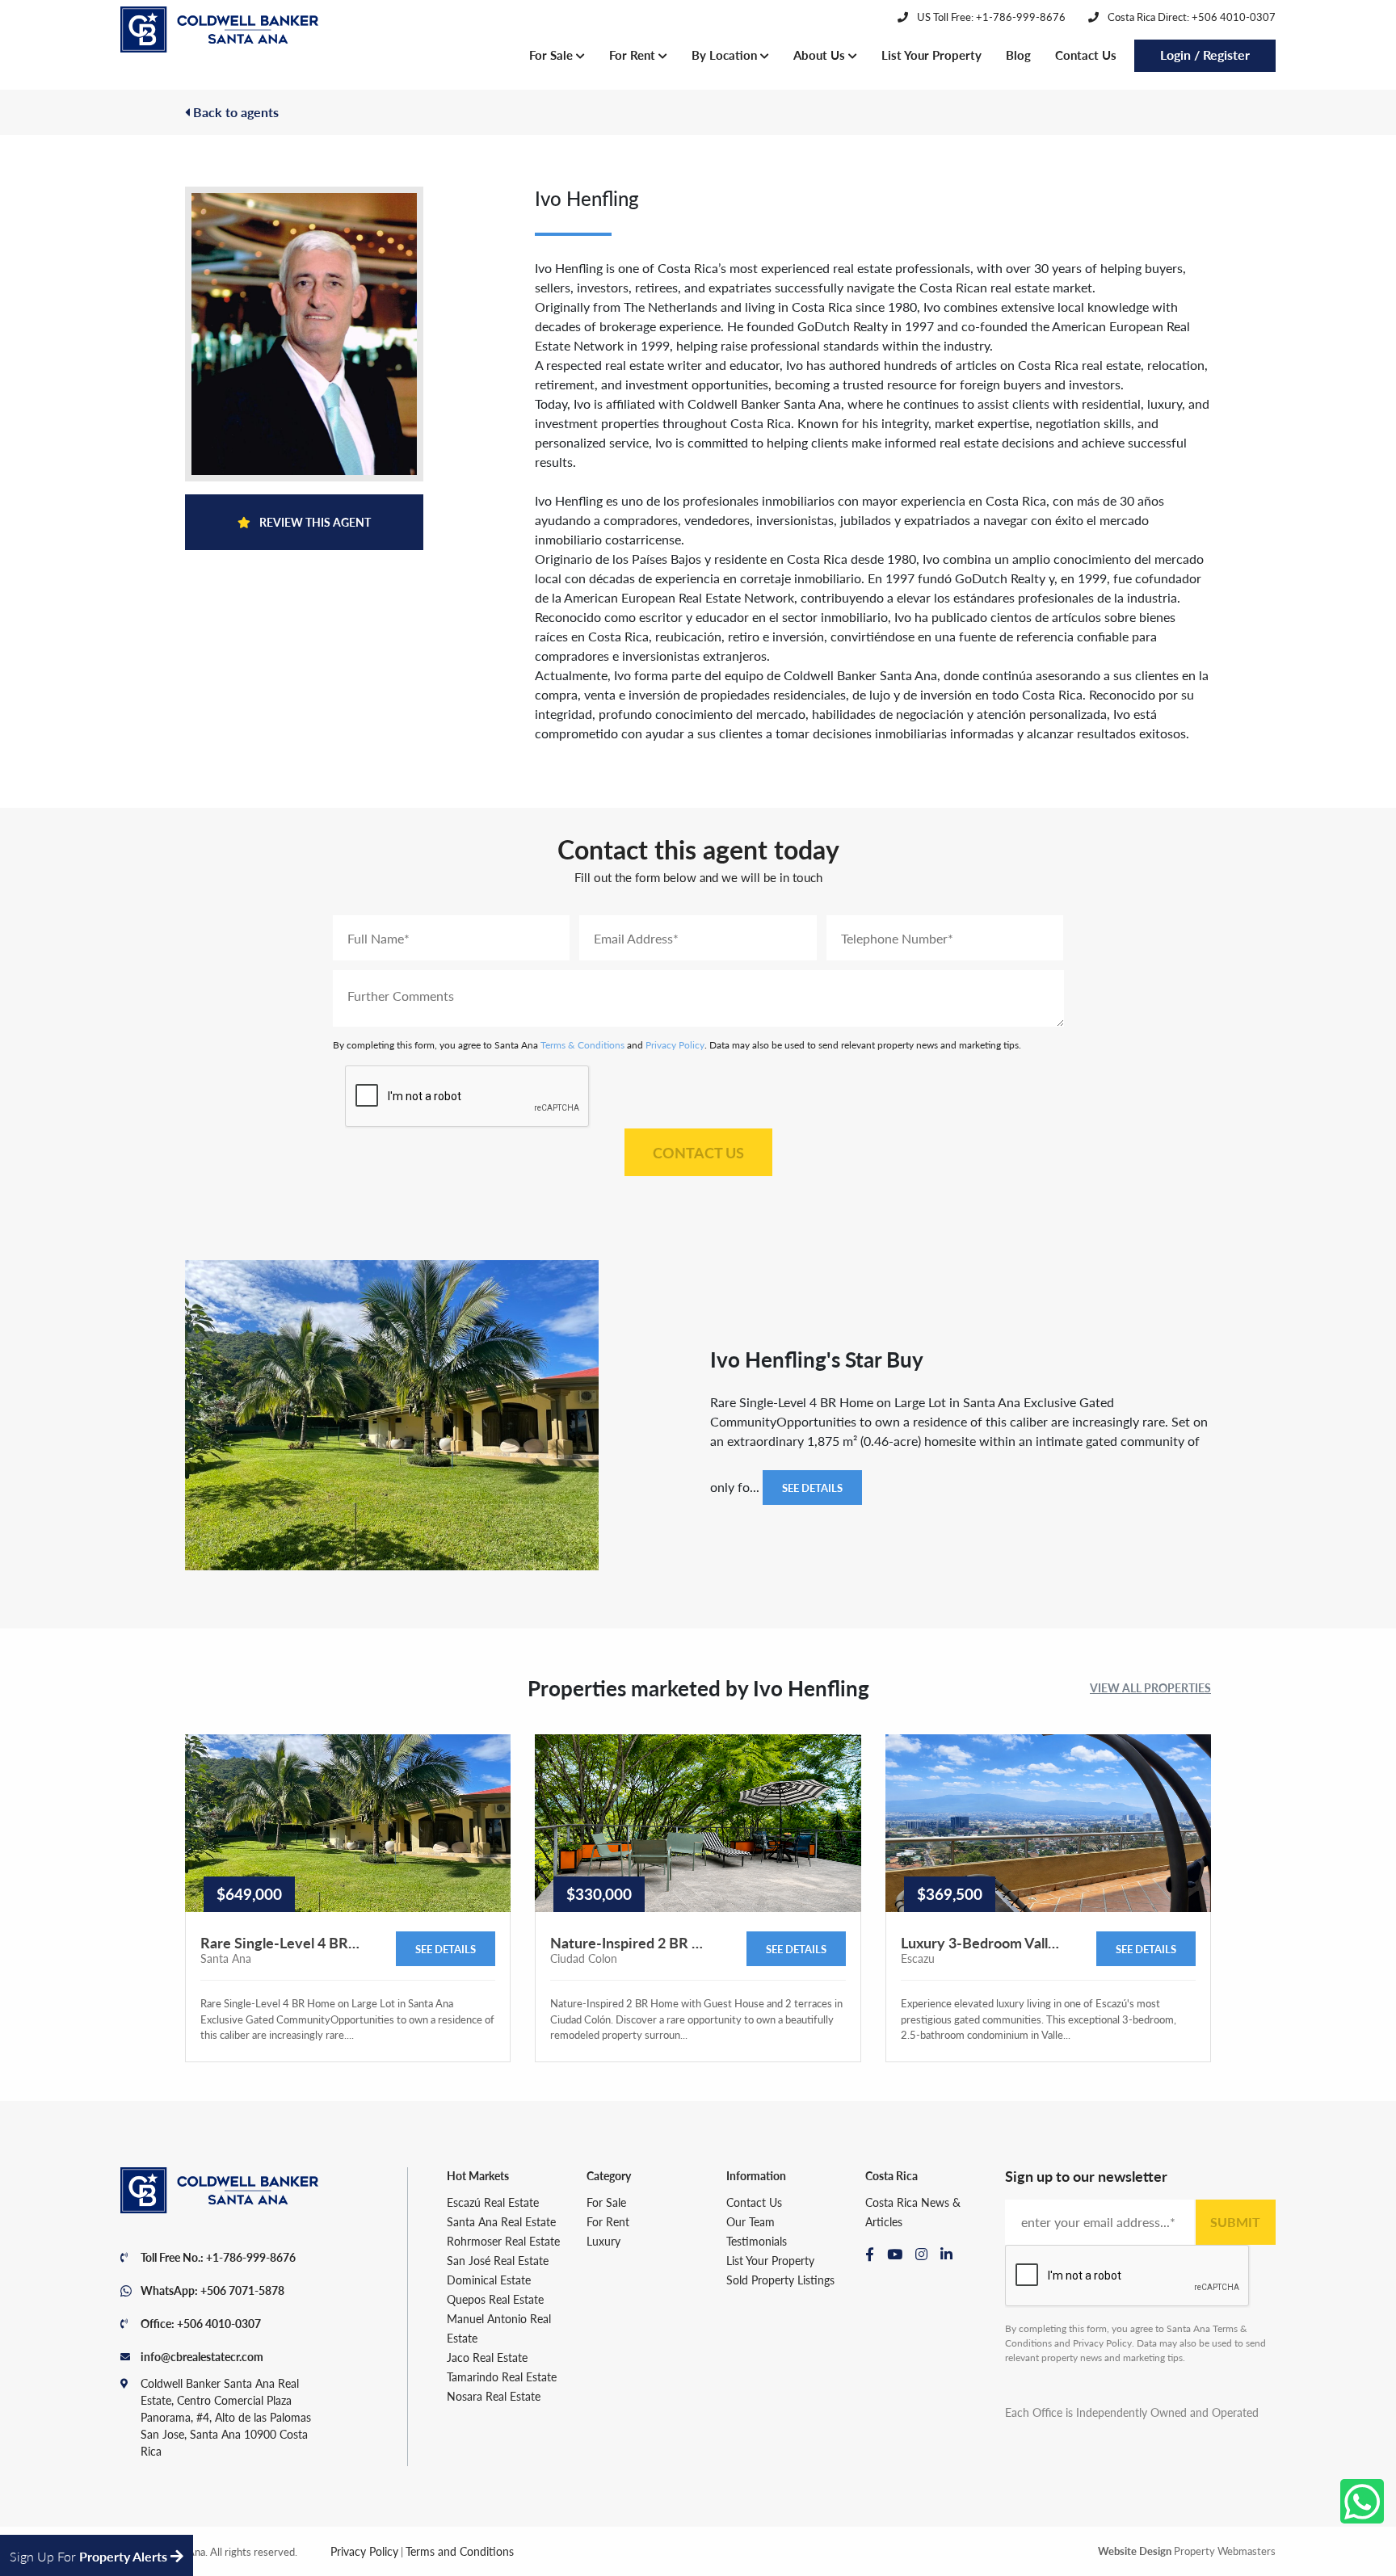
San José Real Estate (498, 2260)
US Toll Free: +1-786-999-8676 (990, 17)
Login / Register (1205, 55)
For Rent (634, 55)
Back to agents (234, 112)
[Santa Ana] (219, 30)
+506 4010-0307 (219, 2323)
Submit (1235, 2222)
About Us (821, 55)
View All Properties (1150, 1687)
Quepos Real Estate (495, 2299)
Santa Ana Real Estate (501, 2221)
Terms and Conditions (460, 2551)
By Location (726, 55)
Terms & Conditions (582, 1045)
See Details (812, 1488)
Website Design (1135, 2551)
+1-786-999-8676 (251, 2257)
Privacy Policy (675, 1045)
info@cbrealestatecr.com (202, 2356)
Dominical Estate (489, 2280)
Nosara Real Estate (494, 2396)
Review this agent (314, 522)
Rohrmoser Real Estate (503, 2241)
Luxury (603, 2241)
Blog (1018, 55)
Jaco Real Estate (487, 2357)
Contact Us (1086, 55)
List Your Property (931, 55)
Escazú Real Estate (493, 2202)
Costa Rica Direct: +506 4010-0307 (1190, 17)
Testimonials (757, 2241)
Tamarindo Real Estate (502, 2376)
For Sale (553, 55)
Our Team (751, 2221)
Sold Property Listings (780, 2280)
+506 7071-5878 (242, 2290)
